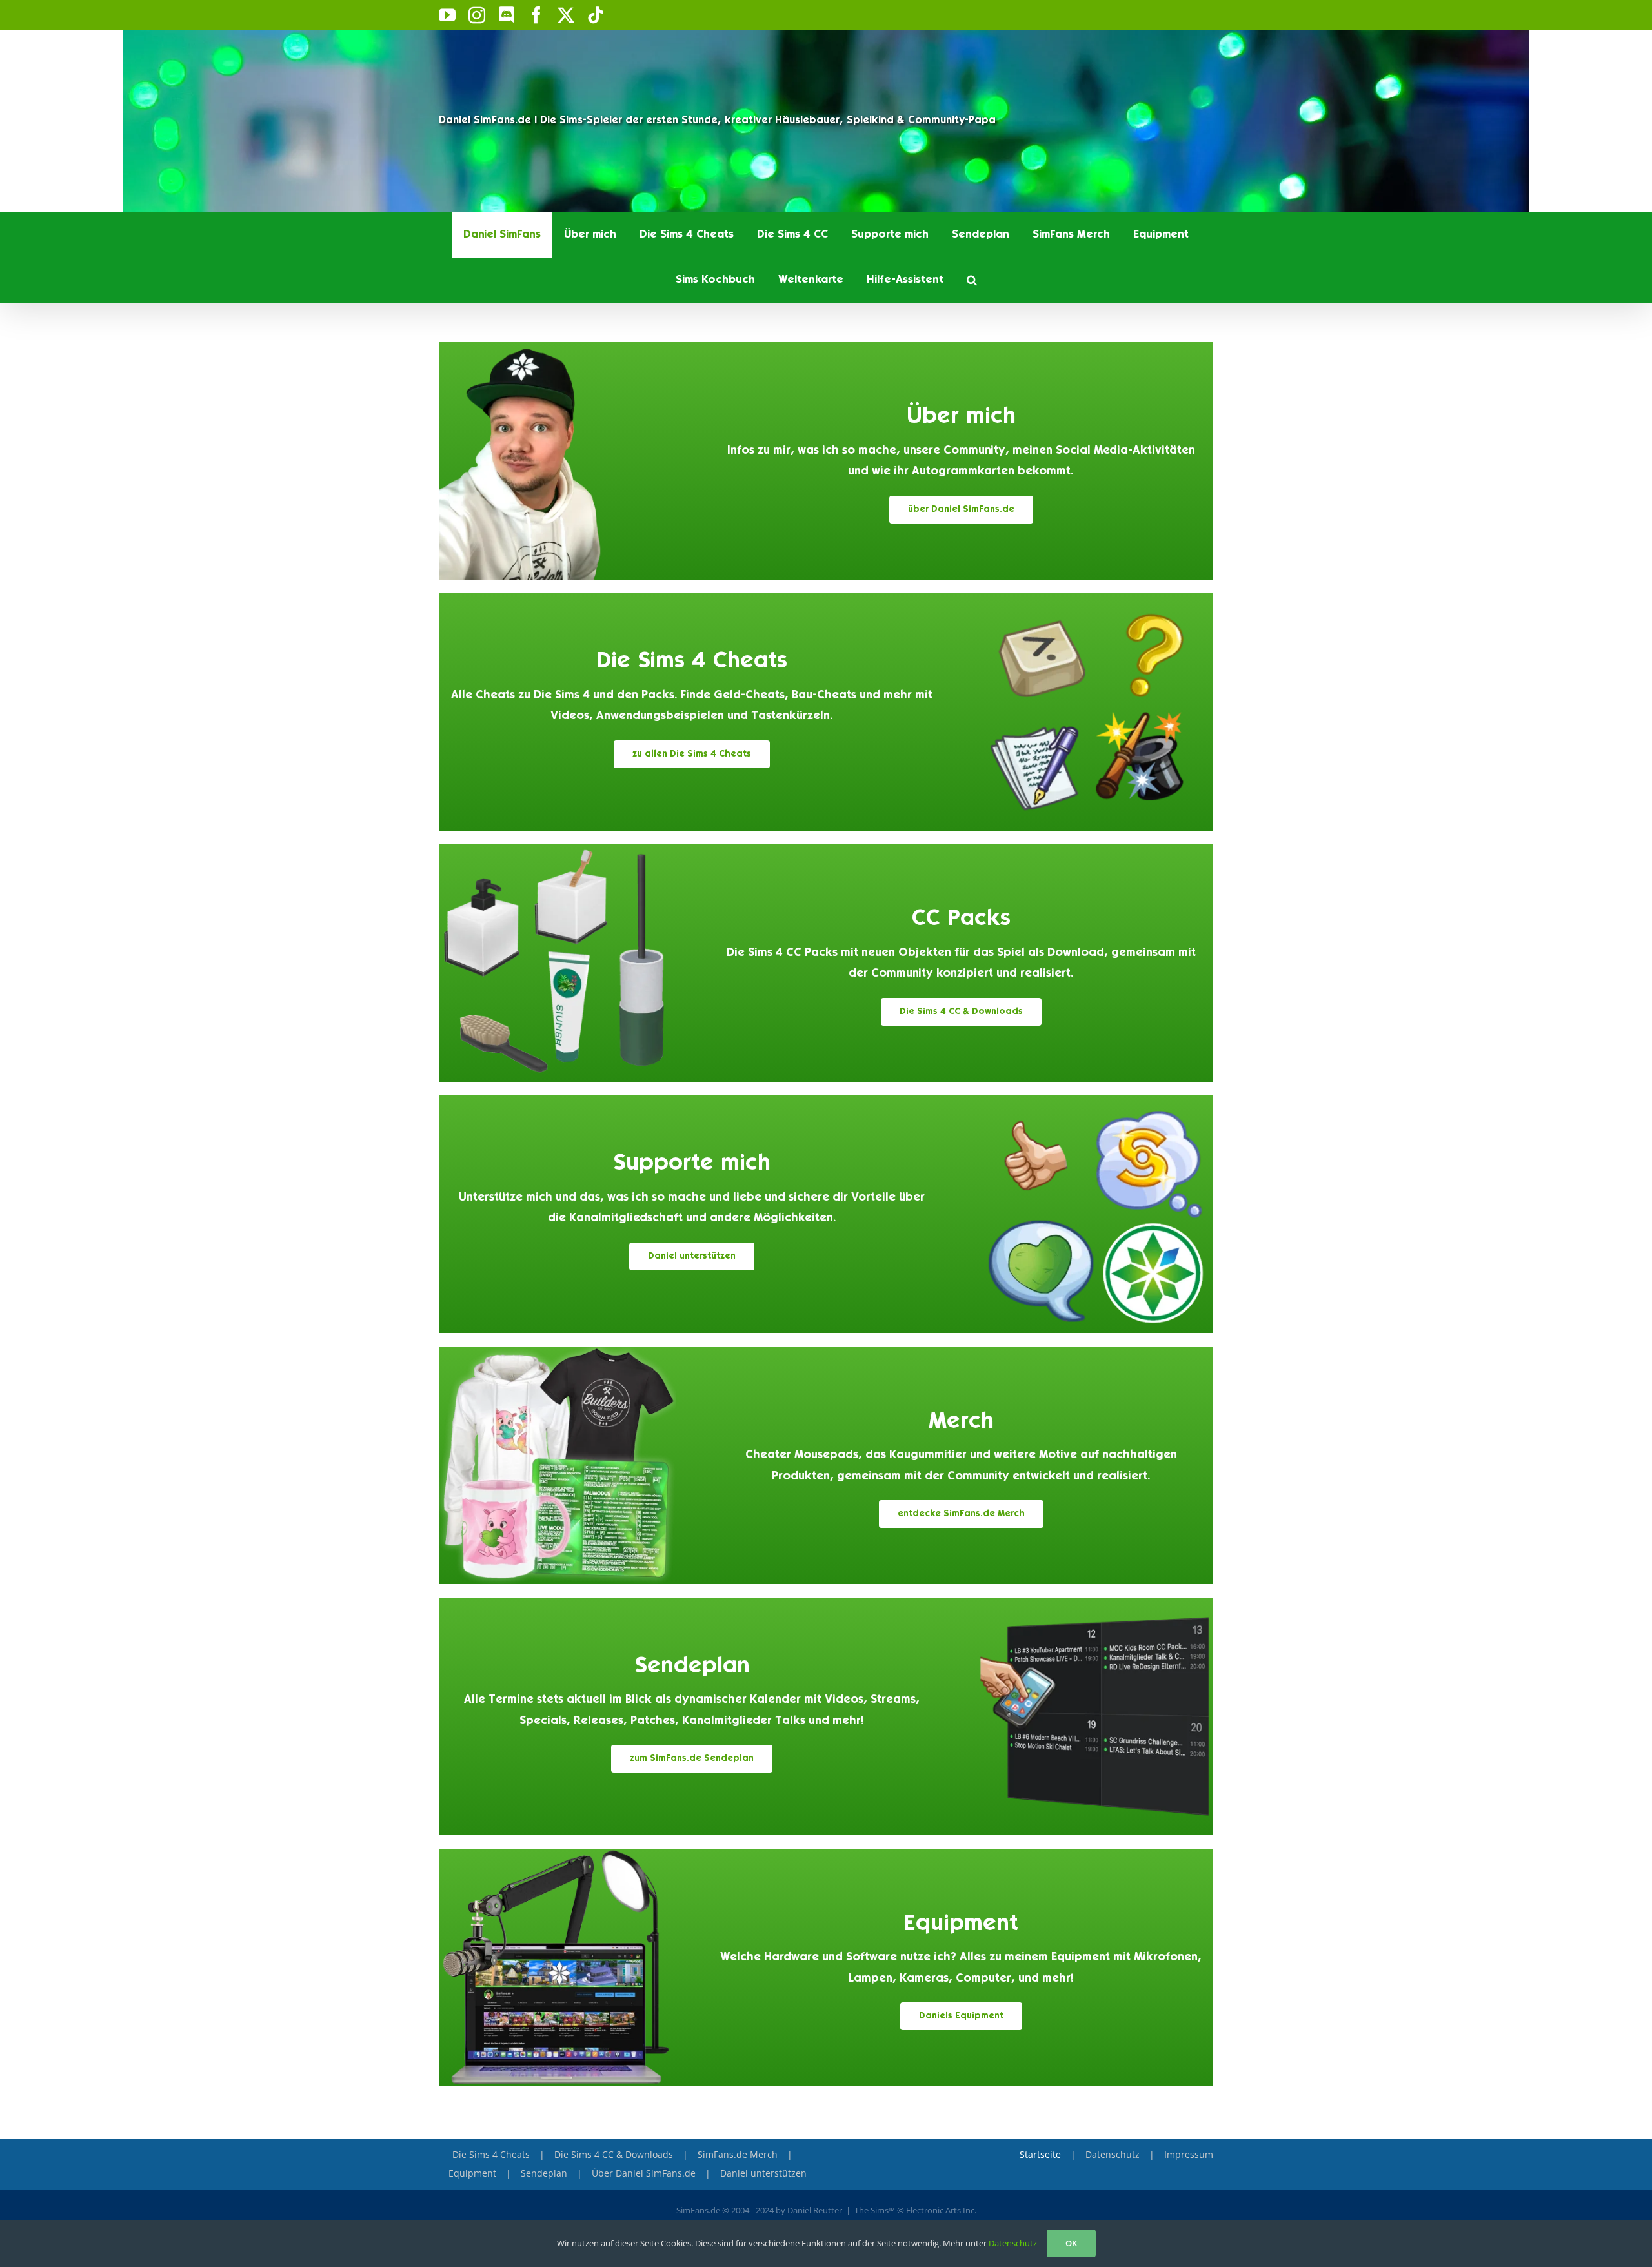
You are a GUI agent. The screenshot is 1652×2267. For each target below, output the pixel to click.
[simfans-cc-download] (558, 849)
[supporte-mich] (1094, 1101)
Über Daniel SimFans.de (644, 2173)
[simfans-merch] (558, 1352)
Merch (961, 1422)
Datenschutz (1113, 2154)
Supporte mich (692, 1164)
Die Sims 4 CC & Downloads (614, 2154)
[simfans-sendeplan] (1094, 1603)
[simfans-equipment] (558, 1854)
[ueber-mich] (558, 347)
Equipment (961, 1925)
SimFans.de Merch (738, 2154)
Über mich (961, 417)
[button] (972, 280)
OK (1071, 2243)
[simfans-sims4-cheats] (1094, 598)
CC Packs (961, 920)
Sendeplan (692, 1667)
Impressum (1189, 2154)
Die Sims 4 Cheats (692, 662)
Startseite (1040, 2154)
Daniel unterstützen (763, 2173)
